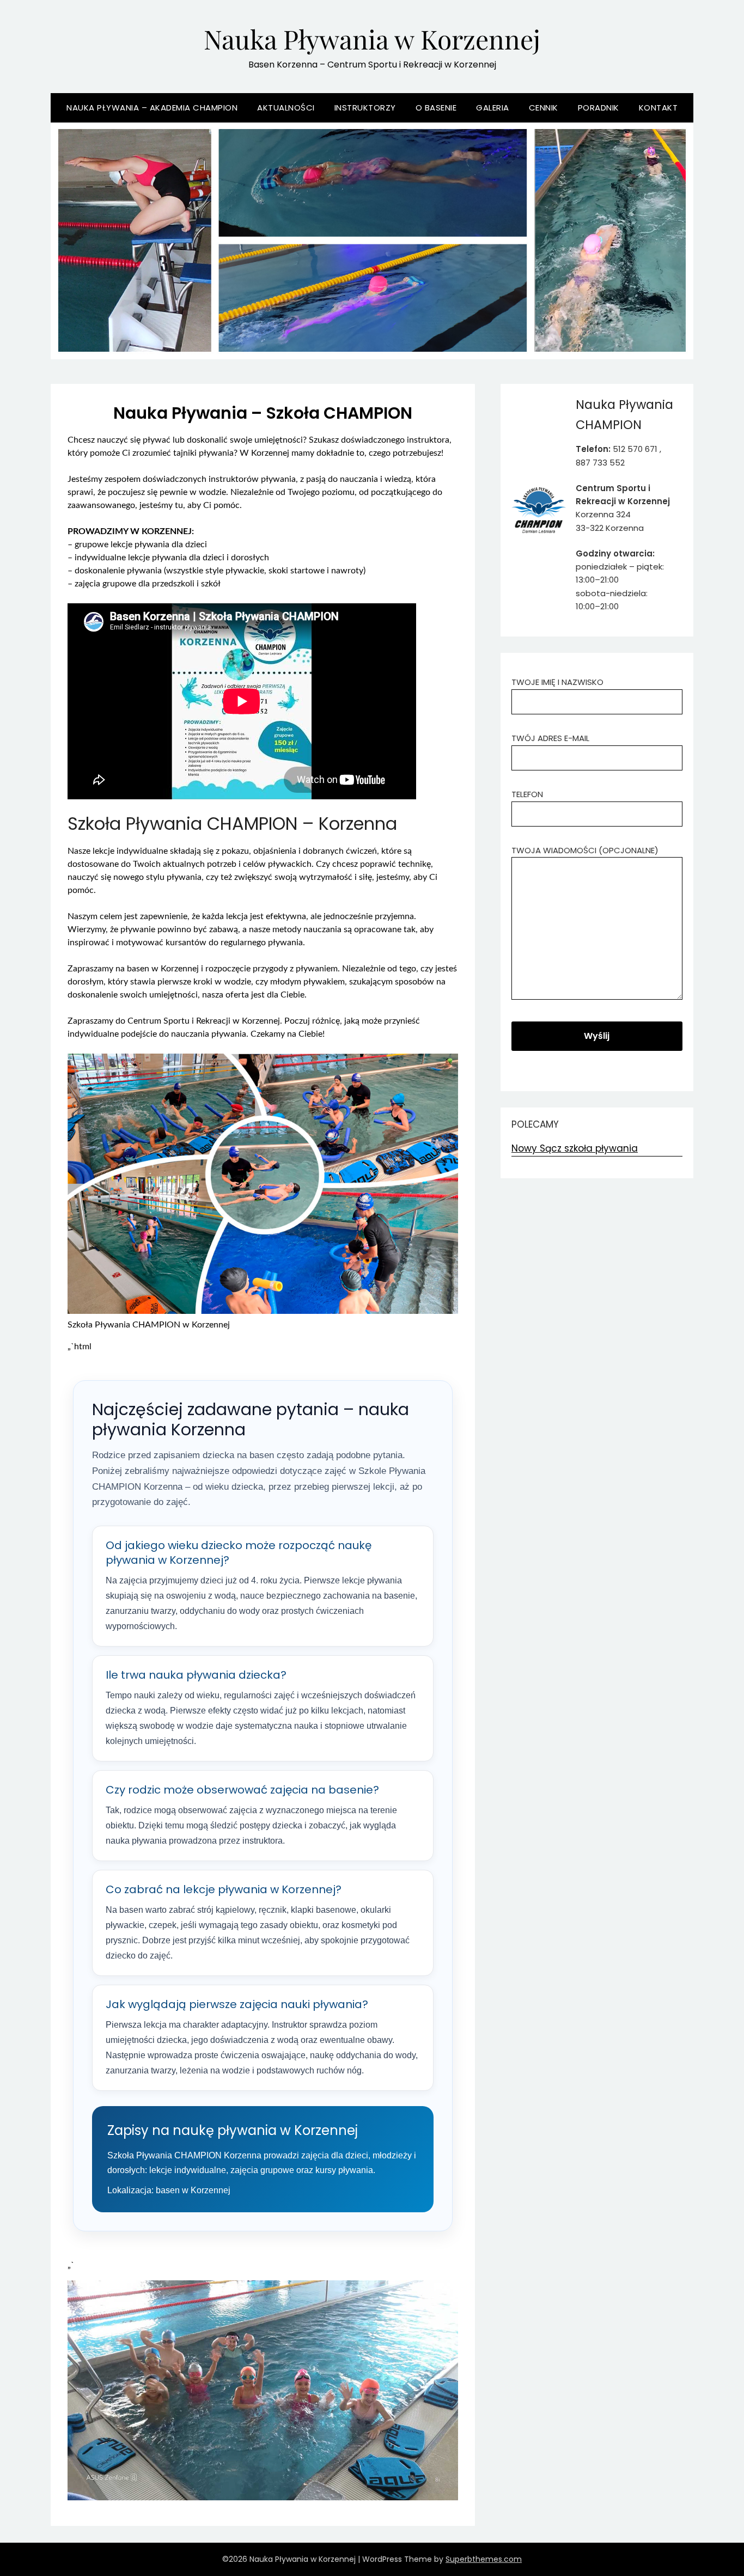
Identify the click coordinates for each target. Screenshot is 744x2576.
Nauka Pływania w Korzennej (372, 39)
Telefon (527, 794)
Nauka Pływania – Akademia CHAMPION (152, 108)
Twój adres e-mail (550, 738)
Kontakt (658, 108)
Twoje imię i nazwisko (557, 682)
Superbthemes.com (484, 2559)
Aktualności (286, 108)
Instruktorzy (365, 108)
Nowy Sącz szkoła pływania (575, 1148)
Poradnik (599, 108)
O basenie (436, 108)
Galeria (493, 108)
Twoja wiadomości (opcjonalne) (585, 850)
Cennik (544, 108)
